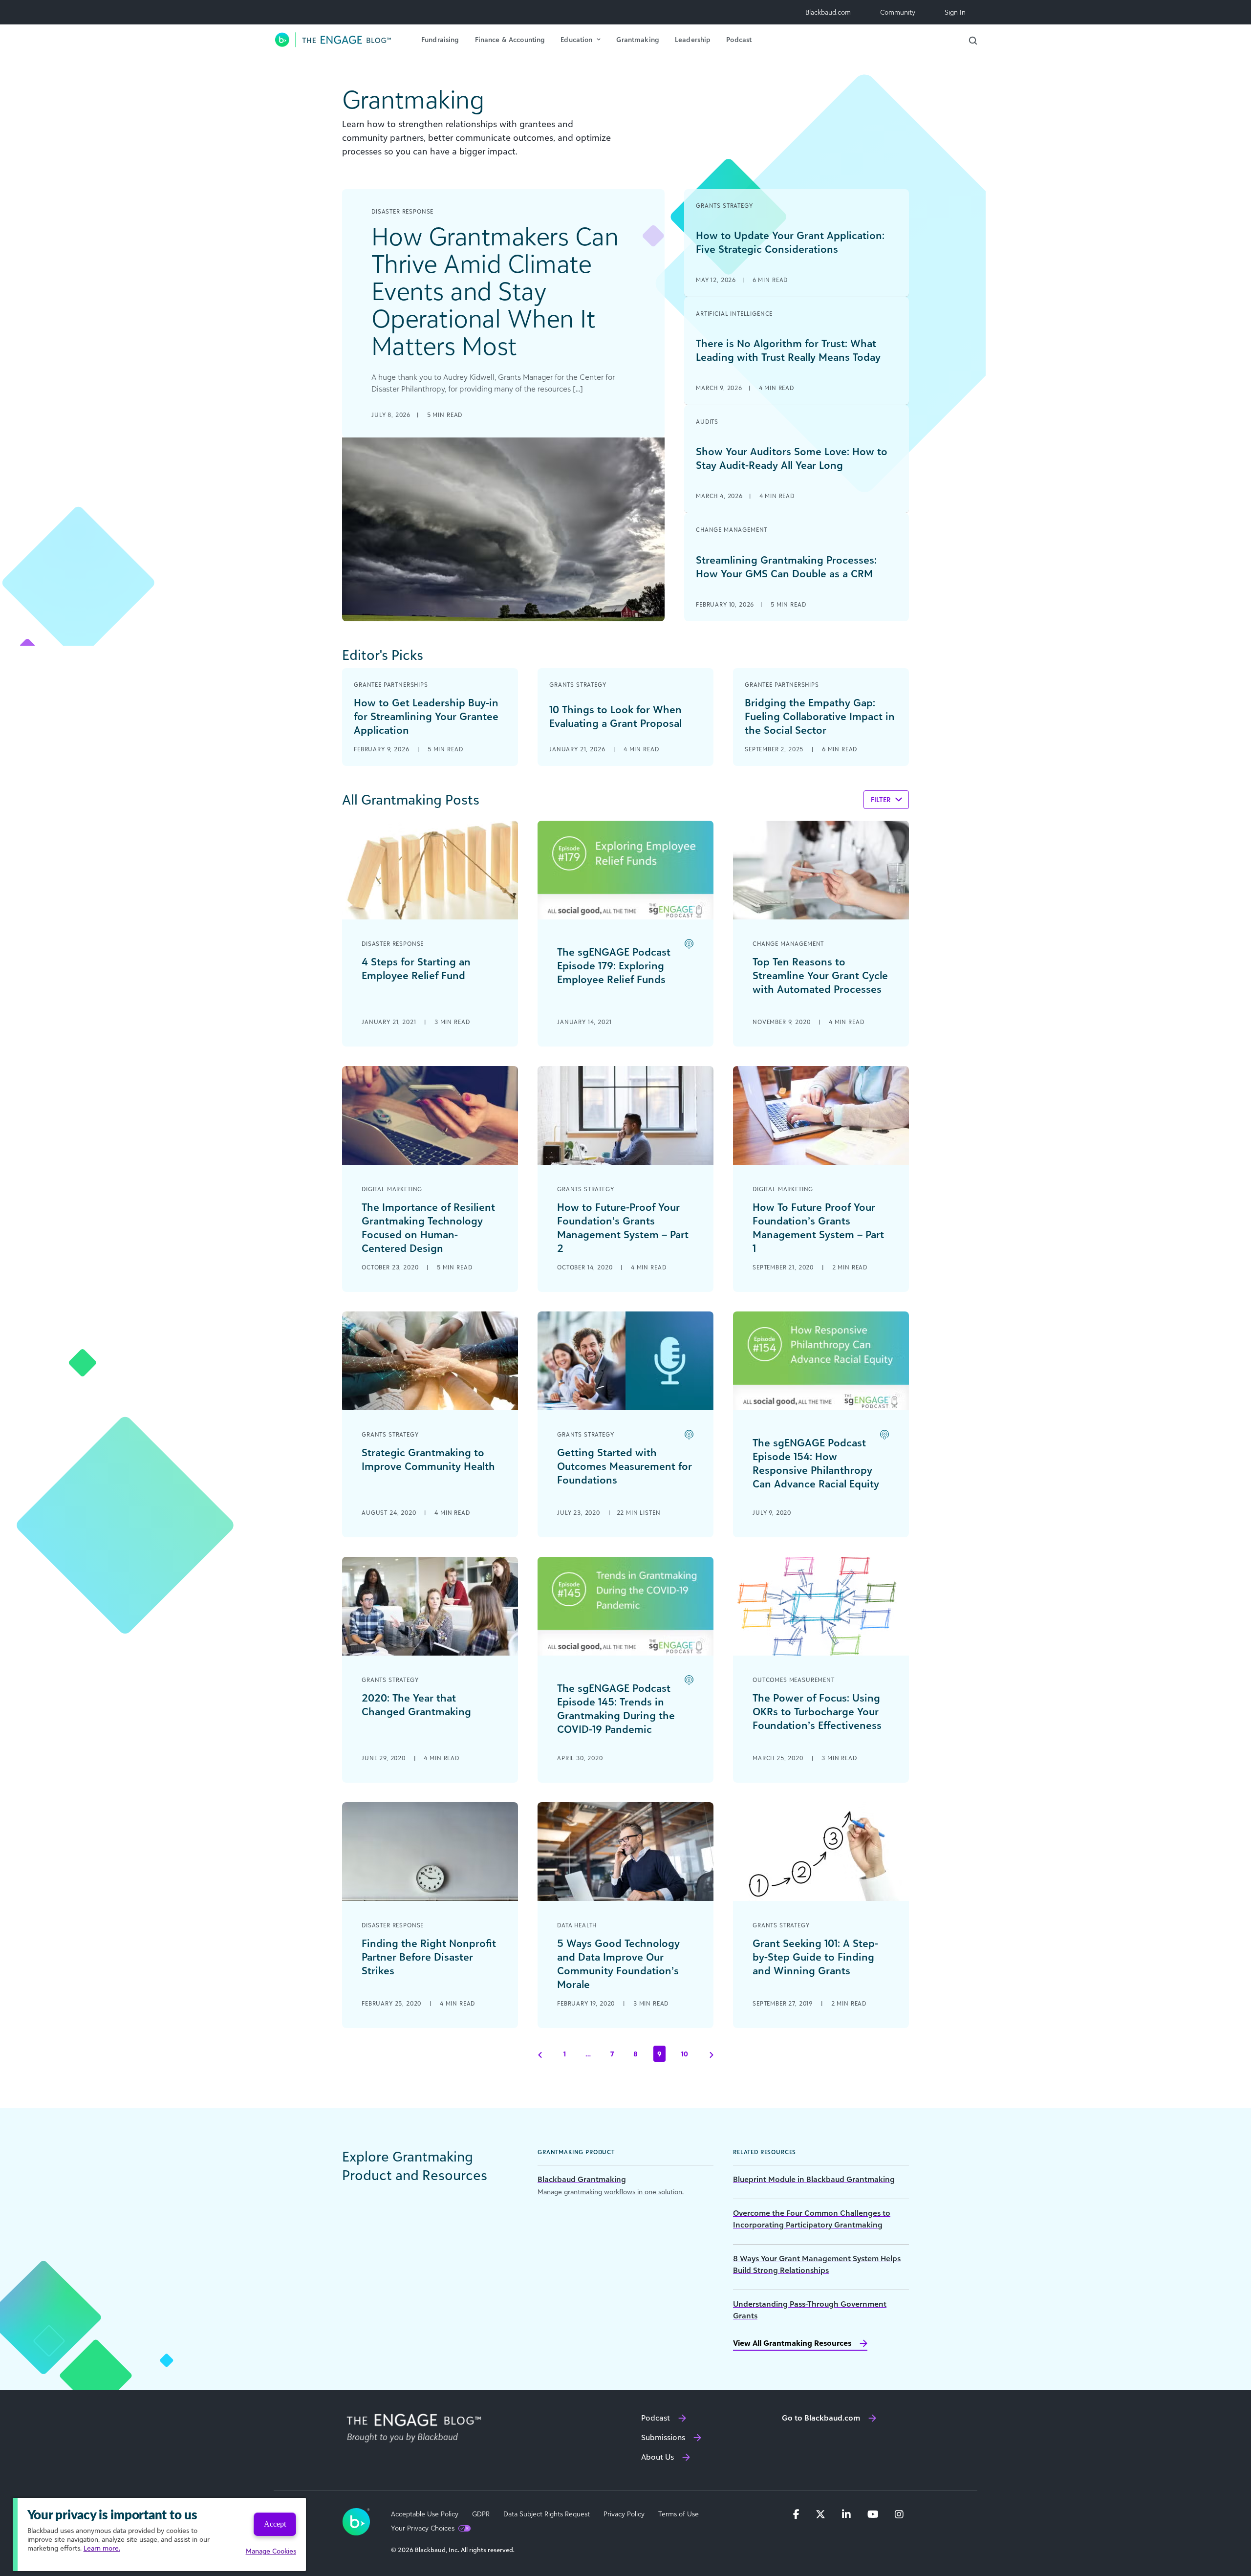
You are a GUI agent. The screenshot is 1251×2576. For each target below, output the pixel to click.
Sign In (955, 12)
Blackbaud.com (828, 12)
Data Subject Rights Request (547, 2514)
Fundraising (440, 39)
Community (898, 12)
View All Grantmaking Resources (792, 2343)
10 (685, 2054)
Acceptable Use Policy (425, 2514)
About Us (658, 2457)
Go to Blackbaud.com (821, 2418)
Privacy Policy (624, 2514)
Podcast (739, 39)
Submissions (663, 2437)
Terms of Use (679, 2514)
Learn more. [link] (102, 2548)
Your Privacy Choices (423, 2528)
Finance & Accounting (510, 39)
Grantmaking (638, 39)
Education (576, 39)
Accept (275, 2524)
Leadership (693, 39)
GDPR (481, 2514)
